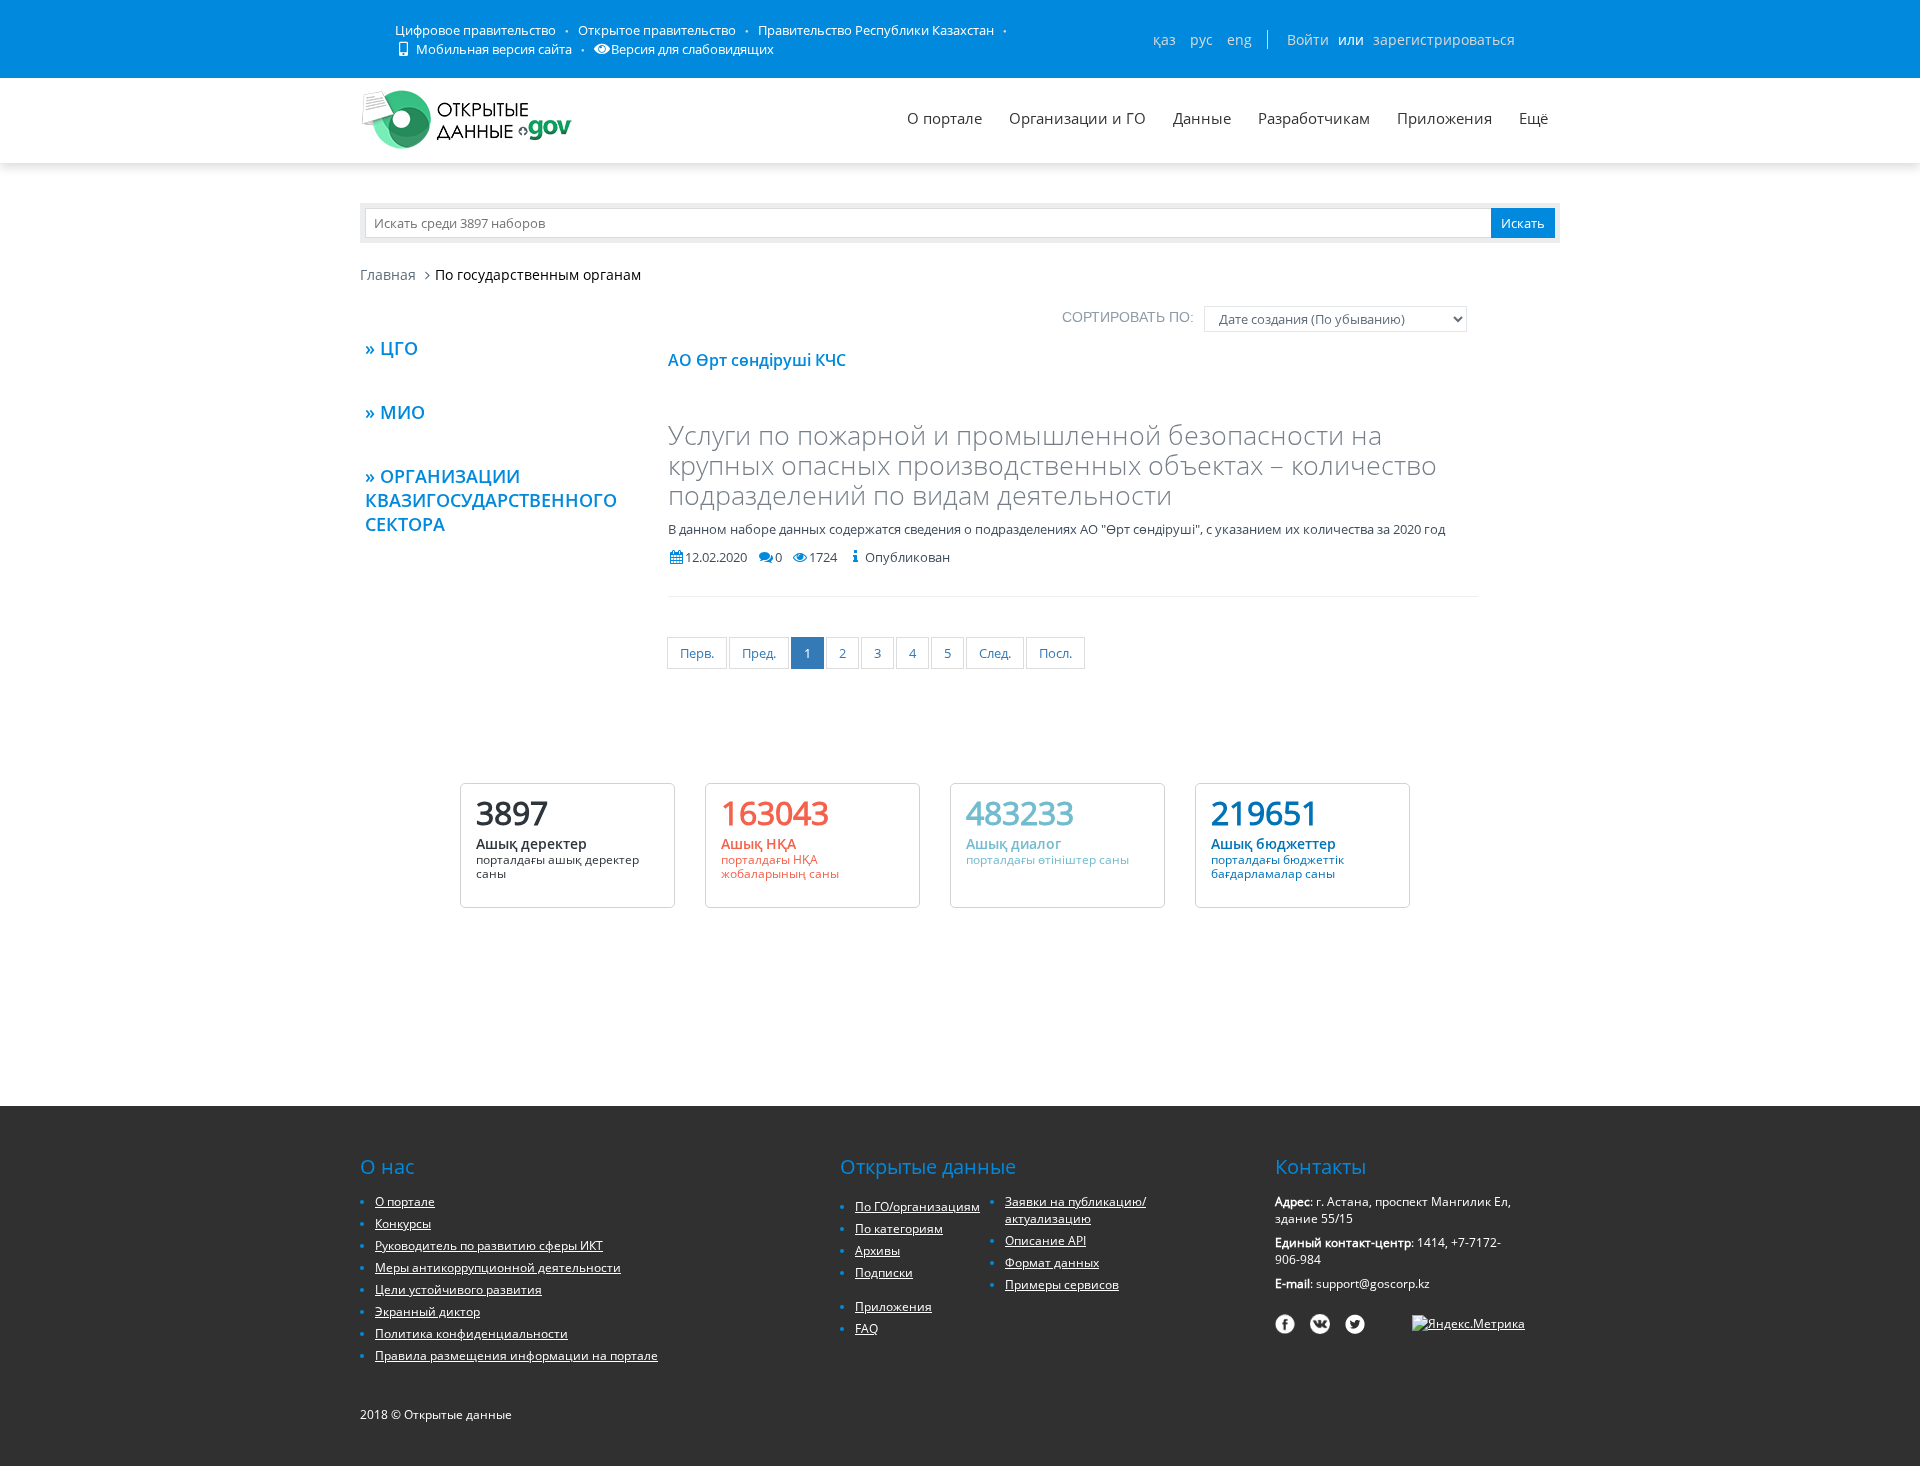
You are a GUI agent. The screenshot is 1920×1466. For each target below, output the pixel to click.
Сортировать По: (1128, 317)
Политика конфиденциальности (471, 1333)
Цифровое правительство (475, 30)
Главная (388, 274)
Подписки (884, 1272)
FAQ (866, 1328)
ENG (1239, 39)
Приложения (1444, 118)
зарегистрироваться (1444, 39)
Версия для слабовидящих (692, 49)
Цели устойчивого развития (458, 1289)
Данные (1202, 118)
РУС (1201, 39)
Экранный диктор (427, 1311)
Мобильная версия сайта (492, 49)
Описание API (1045, 1240)
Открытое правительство (657, 30)
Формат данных (1052, 1262)
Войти (1308, 39)
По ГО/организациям (917, 1206)
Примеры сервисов (1062, 1284)
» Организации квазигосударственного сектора (491, 500)
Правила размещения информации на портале (516, 1355)
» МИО (395, 412)
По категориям (899, 1228)
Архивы (877, 1250)
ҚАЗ (1164, 39)
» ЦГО (391, 348)
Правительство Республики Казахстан (876, 30)
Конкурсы (403, 1223)
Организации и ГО (1077, 118)
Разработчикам (1314, 118)
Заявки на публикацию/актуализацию (1075, 1210)
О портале (944, 118)
